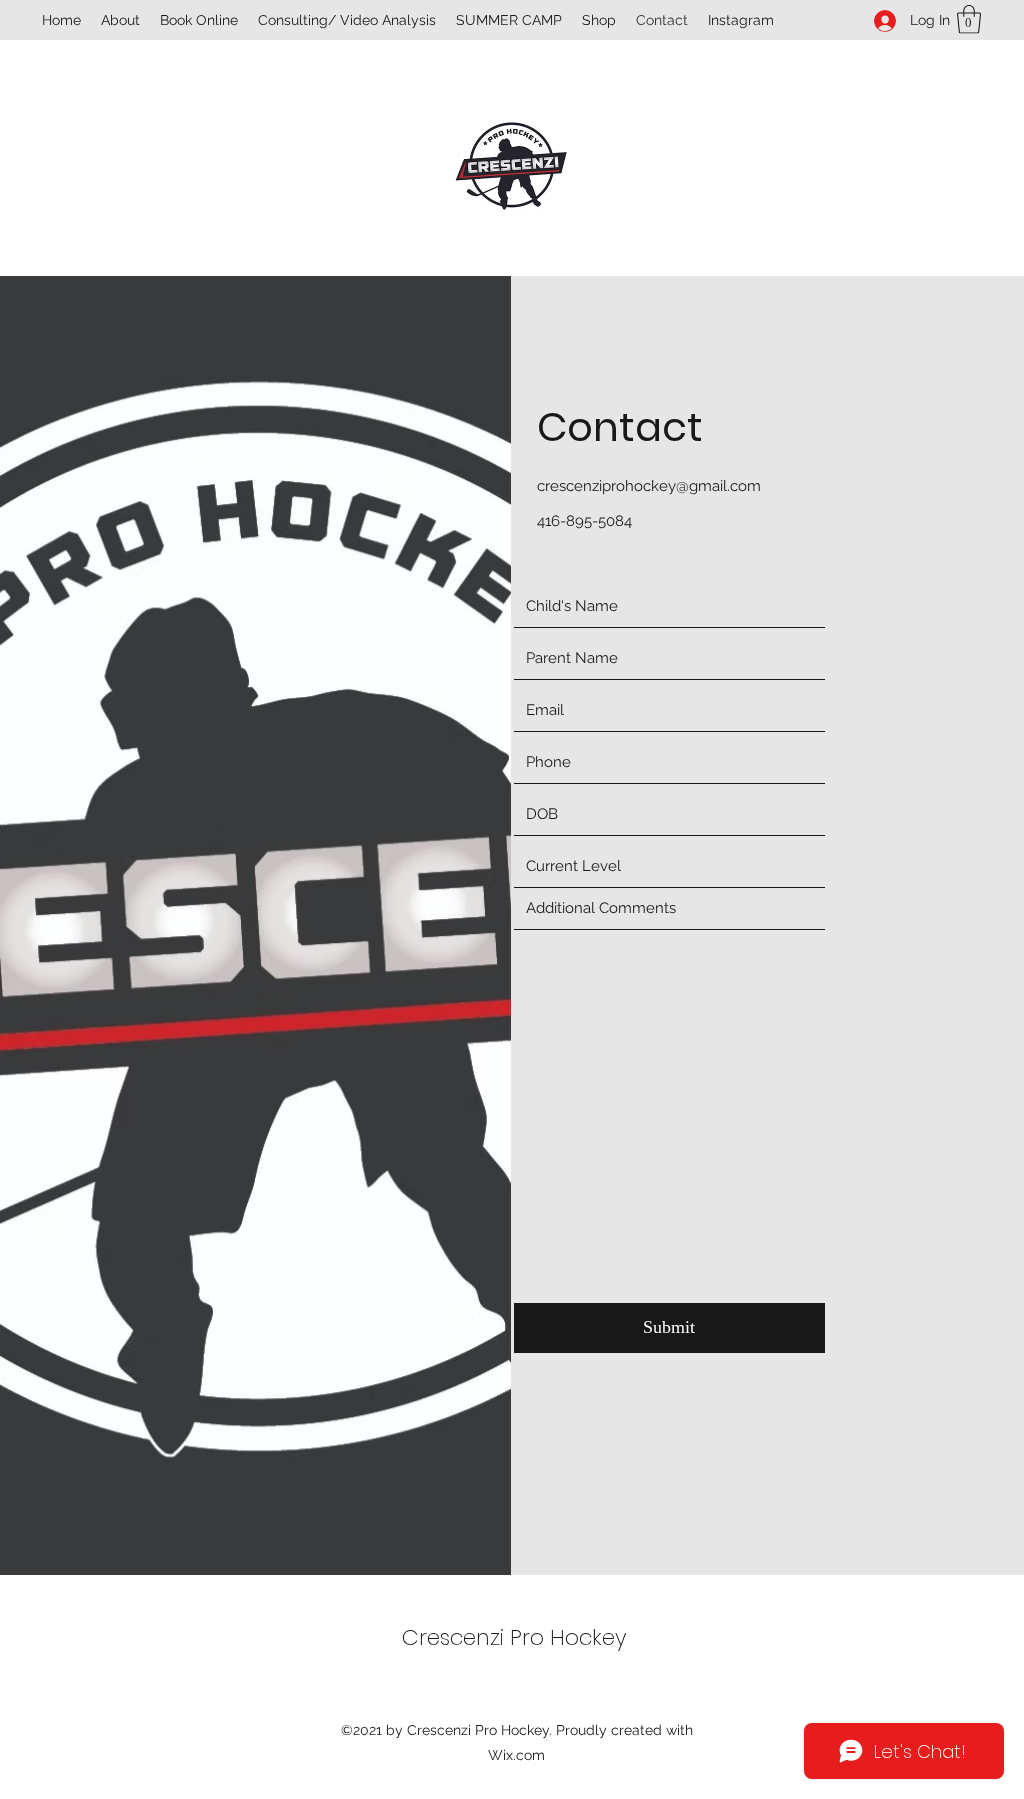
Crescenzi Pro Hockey (514, 1637)
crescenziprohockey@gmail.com (649, 486)
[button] (969, 19)
